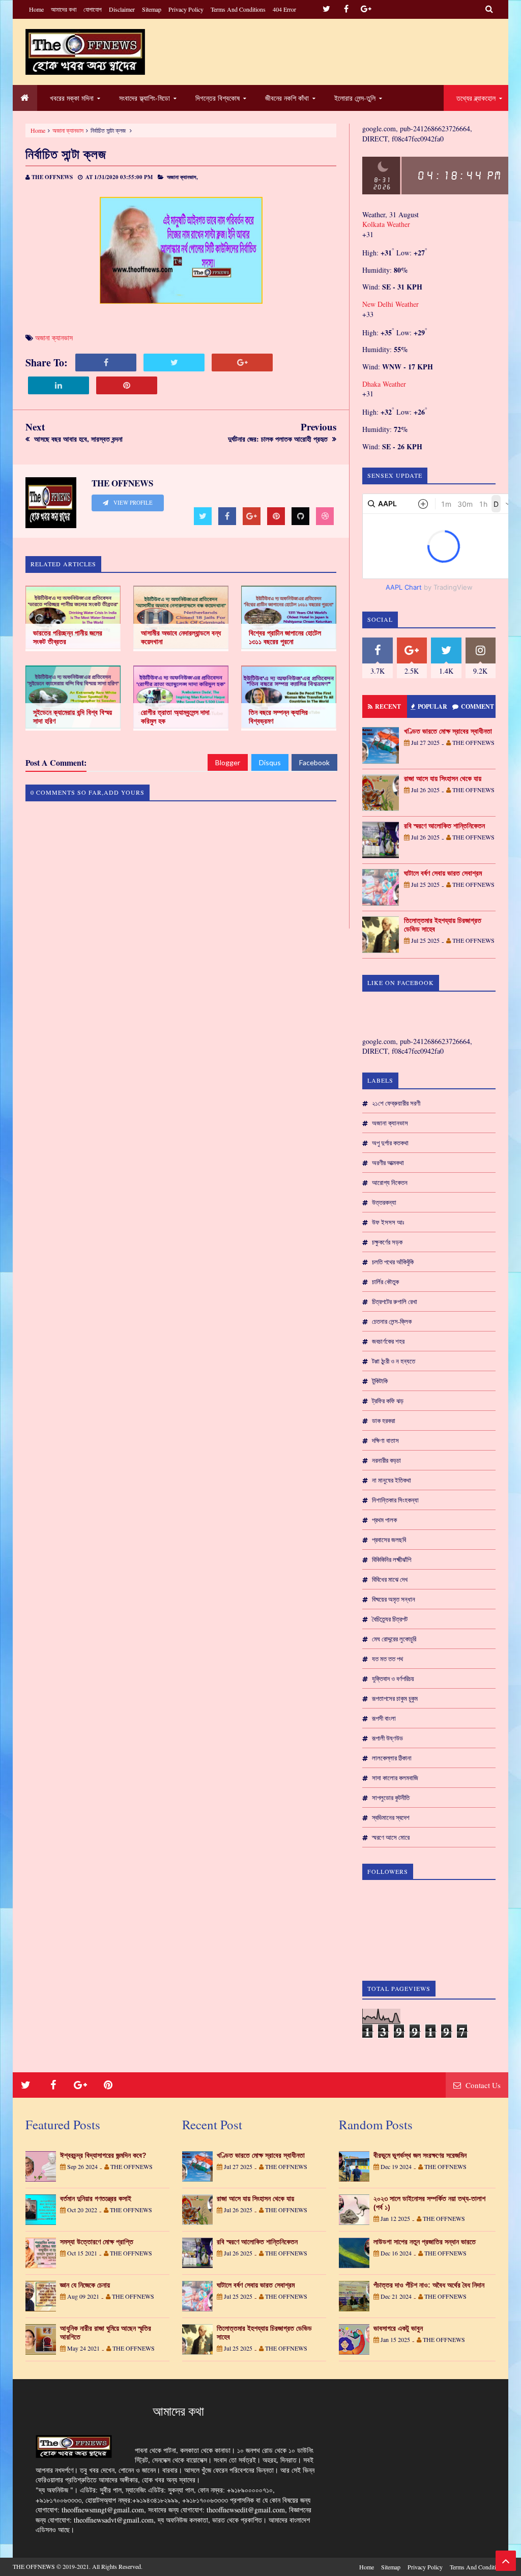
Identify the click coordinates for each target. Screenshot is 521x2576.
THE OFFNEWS (34, 2566)
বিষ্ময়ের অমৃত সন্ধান (394, 1599)
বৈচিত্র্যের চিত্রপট (390, 1619)
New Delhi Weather (390, 304)
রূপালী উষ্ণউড (387, 1738)
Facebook (314, 762)
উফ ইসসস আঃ (388, 1222)
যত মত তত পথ (387, 1659)
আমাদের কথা (64, 9)
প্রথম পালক (384, 1520)
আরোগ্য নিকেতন (390, 1182)
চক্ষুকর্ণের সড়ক (387, 1242)
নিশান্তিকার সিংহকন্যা (395, 1500)
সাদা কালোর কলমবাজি (395, 1778)
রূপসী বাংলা (384, 1718)
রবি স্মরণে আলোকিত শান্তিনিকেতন (444, 826)
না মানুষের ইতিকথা (392, 1480)
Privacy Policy (186, 9)
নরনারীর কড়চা (386, 1460)
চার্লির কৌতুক (385, 1282)
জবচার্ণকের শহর (388, 1341)
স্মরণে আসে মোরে (391, 1837)
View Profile (132, 503)
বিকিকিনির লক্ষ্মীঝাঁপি (392, 1559)
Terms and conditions (238, 9)
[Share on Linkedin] (59, 385)
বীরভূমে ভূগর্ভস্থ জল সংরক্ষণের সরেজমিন (420, 2155)
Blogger (228, 762)
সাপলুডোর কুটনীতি (391, 1798)
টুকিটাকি (380, 1381)
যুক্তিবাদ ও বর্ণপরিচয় (393, 1678)
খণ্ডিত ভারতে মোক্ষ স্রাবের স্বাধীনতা (448, 731)
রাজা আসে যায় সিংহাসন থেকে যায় (443, 778)
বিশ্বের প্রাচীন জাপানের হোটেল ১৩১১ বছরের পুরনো (285, 637)
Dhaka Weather (384, 384)
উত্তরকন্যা (384, 1202)
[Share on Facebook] (106, 363)
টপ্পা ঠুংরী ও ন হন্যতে (394, 1361)
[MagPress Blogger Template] (85, 52)
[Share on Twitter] (174, 363)
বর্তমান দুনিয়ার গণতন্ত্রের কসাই (96, 2198)
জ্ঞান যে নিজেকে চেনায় (85, 2285)
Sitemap (152, 9)
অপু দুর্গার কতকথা (390, 1143)
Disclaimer (122, 9)
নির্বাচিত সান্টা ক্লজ (66, 154)
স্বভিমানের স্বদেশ (391, 1817)
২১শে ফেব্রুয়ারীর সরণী (396, 1103)
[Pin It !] (127, 385)
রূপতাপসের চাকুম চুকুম (395, 1698)
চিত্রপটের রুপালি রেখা (395, 1301)
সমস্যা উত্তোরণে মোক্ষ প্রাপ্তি (97, 2242)
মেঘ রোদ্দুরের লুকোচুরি (394, 1639)
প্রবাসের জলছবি (389, 1540)
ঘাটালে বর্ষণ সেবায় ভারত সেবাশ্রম (443, 873)
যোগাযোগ (93, 9)
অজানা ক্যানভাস (68, 130)
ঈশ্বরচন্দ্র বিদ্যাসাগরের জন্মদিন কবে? (103, 2155)
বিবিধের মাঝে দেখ (390, 1579)
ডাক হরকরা (384, 1421)
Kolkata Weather (386, 224)
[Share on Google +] (242, 363)
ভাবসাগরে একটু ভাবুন (398, 2328)
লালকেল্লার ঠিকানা (392, 1758)
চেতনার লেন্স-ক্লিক (392, 1321)
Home (36, 9)
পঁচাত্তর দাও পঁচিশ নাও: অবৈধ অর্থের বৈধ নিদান (429, 2285)
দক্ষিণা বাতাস (385, 1440)
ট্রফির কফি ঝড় (388, 1401)
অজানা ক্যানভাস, (182, 177)
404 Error (284, 9)
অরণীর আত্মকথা (388, 1163)
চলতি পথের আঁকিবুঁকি (393, 1262)
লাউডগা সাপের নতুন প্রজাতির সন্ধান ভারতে (425, 2242)
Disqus (270, 762)
